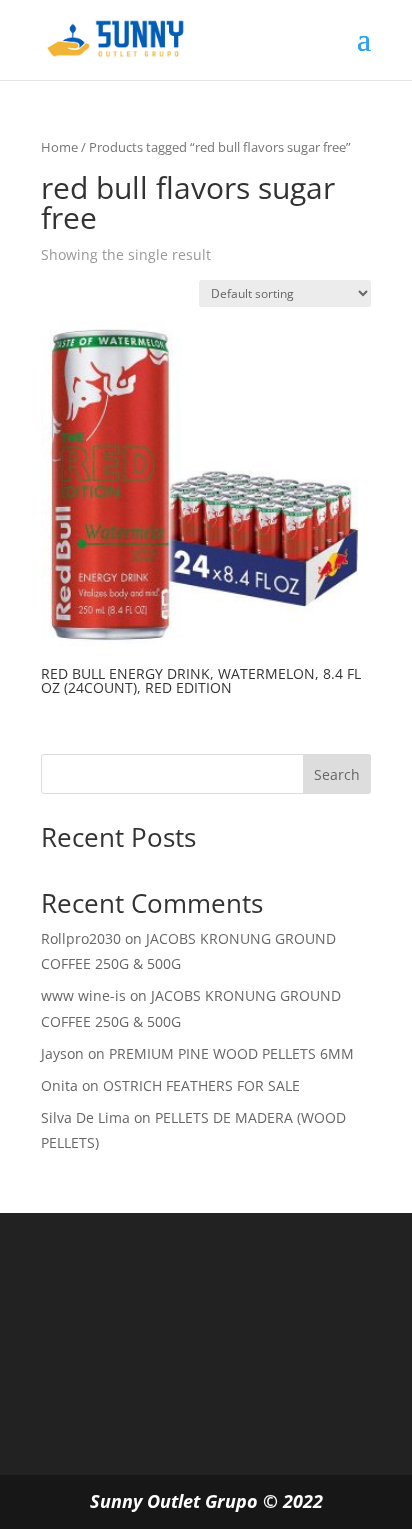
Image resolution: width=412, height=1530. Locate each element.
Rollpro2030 (81, 938)
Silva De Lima (85, 1117)
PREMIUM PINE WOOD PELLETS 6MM (231, 1053)
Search (337, 774)
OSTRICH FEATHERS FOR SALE (201, 1085)
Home (59, 147)
